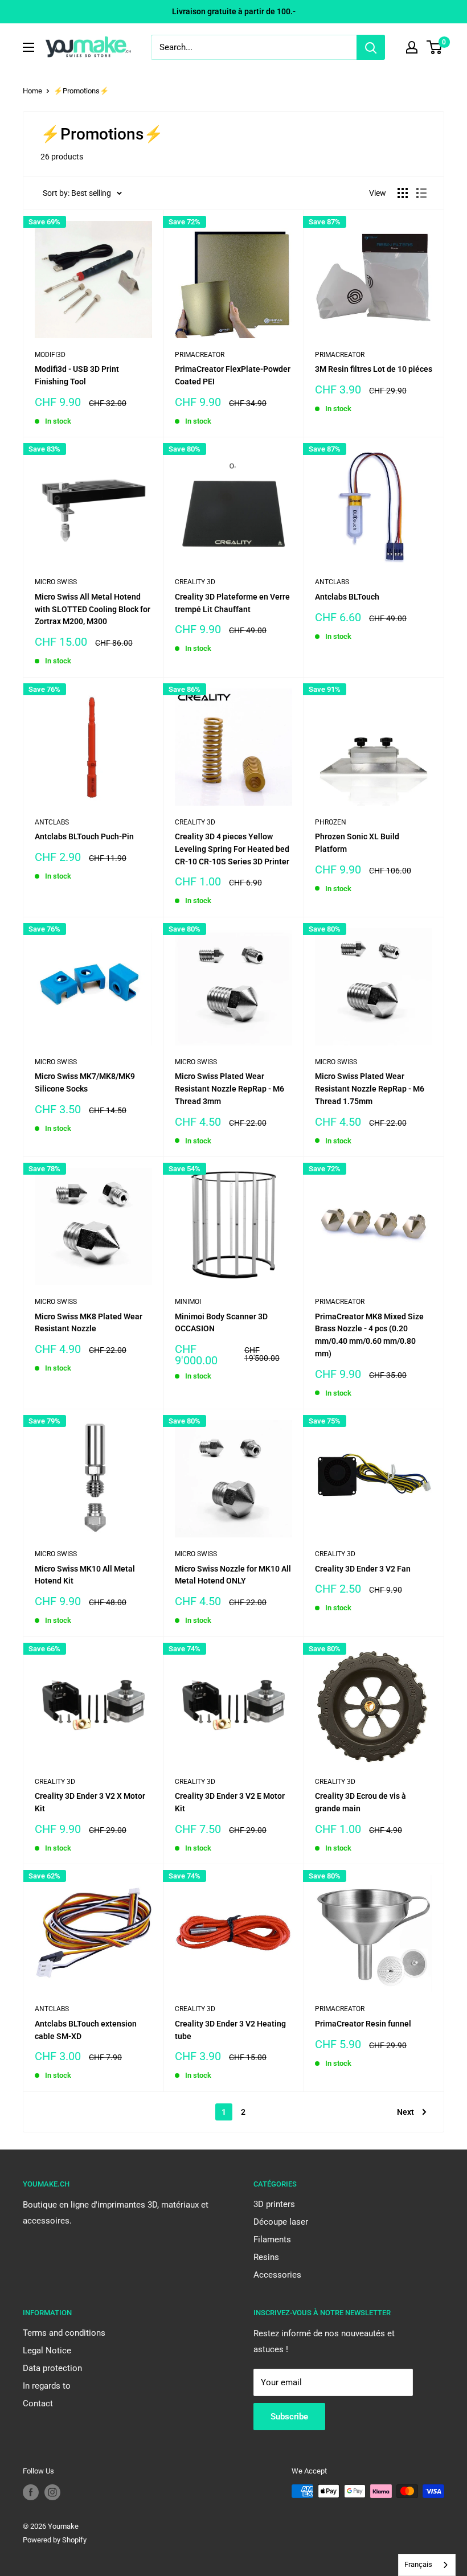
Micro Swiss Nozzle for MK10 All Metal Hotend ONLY (233, 1575)
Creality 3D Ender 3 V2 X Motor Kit (90, 1802)
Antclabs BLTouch (347, 597)
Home (32, 91)
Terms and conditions (64, 2333)
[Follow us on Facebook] (31, 2492)
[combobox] (427, 2565)
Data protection (52, 2368)
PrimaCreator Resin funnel (363, 2024)
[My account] (412, 47)
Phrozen (331, 822)
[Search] (371, 47)
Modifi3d (50, 355)
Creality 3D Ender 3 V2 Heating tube (230, 2030)
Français (418, 2564)
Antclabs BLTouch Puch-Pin (84, 836)
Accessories (277, 2275)
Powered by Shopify (55, 2540)
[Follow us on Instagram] (52, 2492)
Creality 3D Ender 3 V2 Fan (363, 1569)
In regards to (47, 2386)
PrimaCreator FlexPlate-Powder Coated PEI (233, 375)
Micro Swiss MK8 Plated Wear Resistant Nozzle (89, 1323)
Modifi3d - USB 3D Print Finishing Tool (77, 375)
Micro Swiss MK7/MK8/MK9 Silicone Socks (85, 1082)
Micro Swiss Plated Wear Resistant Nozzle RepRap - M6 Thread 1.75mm (370, 1088)
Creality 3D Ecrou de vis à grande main (361, 1802)
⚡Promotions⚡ (81, 91)
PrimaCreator (200, 355)
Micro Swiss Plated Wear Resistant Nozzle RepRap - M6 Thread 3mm (230, 1088)
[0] (435, 47)
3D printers (274, 2204)
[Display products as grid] (403, 193)
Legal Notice (47, 2351)
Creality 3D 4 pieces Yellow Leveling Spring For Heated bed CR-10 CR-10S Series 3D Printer (232, 849)
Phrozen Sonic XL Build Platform (357, 843)
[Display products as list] (421, 193)
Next (405, 2112)
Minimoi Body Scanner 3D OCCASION (221, 1323)
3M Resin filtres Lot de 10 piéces (374, 369)
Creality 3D (195, 582)
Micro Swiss (56, 582)
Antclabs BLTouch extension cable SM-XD (86, 2030)
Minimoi (188, 1302)
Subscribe (289, 2417)
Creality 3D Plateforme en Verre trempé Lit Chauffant (232, 603)
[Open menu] (28, 47)
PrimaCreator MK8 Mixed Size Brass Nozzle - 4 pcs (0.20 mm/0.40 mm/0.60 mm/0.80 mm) (369, 1335)
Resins (266, 2257)
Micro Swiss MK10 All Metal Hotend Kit (85, 1575)
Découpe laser (281, 2222)
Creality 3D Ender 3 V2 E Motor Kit (230, 1802)
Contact (38, 2403)
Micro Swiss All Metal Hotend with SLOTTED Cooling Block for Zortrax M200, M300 (93, 609)
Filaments (272, 2239)
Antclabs (332, 582)
